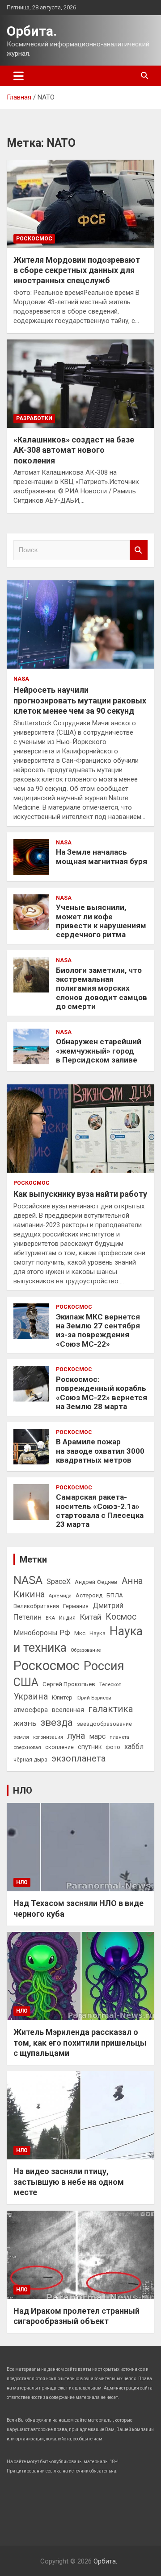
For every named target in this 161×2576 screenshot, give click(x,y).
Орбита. (32, 31)
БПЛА (115, 1595)
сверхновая (27, 1747)
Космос (121, 1617)
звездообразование (104, 1724)
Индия (67, 1618)
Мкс (80, 1633)
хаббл (134, 1747)
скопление (59, 1747)
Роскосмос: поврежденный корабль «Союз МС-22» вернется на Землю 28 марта (102, 1393)
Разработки (34, 418)
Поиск (139, 550)
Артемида (60, 1596)
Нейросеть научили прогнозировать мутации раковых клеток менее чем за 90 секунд (80, 700)
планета (119, 1737)
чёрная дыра (30, 1760)
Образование (86, 1650)
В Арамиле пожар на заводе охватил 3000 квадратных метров (100, 1451)
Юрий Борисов (94, 1698)
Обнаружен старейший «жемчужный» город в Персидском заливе (99, 1051)
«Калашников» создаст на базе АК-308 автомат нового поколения (74, 450)
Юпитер (62, 1697)
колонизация (48, 1737)
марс (97, 1736)
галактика (111, 1709)
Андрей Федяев (96, 1582)
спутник (90, 1747)
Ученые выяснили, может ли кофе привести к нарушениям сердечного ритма (101, 921)
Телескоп (110, 1684)
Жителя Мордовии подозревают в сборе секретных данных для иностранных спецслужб (77, 270)
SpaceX (59, 1582)
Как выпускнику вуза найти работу (80, 1194)
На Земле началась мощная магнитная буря (102, 856)
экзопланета (78, 1758)
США (26, 1682)
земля (21, 1737)
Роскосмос (34, 239)
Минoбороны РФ (42, 1633)
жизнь (25, 1723)
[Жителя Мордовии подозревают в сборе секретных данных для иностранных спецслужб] (80, 204)
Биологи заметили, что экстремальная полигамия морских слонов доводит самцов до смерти (102, 988)
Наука (97, 1633)
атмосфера (31, 1710)
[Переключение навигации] (19, 76)
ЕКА (50, 1618)
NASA (21, 679)
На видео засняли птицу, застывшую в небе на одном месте (69, 2182)
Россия (104, 1666)
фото (113, 1747)
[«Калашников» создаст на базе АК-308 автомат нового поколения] (80, 383)
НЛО (23, 1790)
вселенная (68, 1710)
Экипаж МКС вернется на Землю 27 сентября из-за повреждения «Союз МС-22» (98, 1330)
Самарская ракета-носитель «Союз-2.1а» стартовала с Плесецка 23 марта (100, 1511)
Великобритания (36, 1606)
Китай (91, 1617)
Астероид (89, 1595)
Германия (76, 1606)
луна (76, 1736)
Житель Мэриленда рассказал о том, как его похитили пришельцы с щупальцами (80, 2043)
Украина (31, 1697)
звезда (57, 1722)
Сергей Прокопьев (69, 1684)
